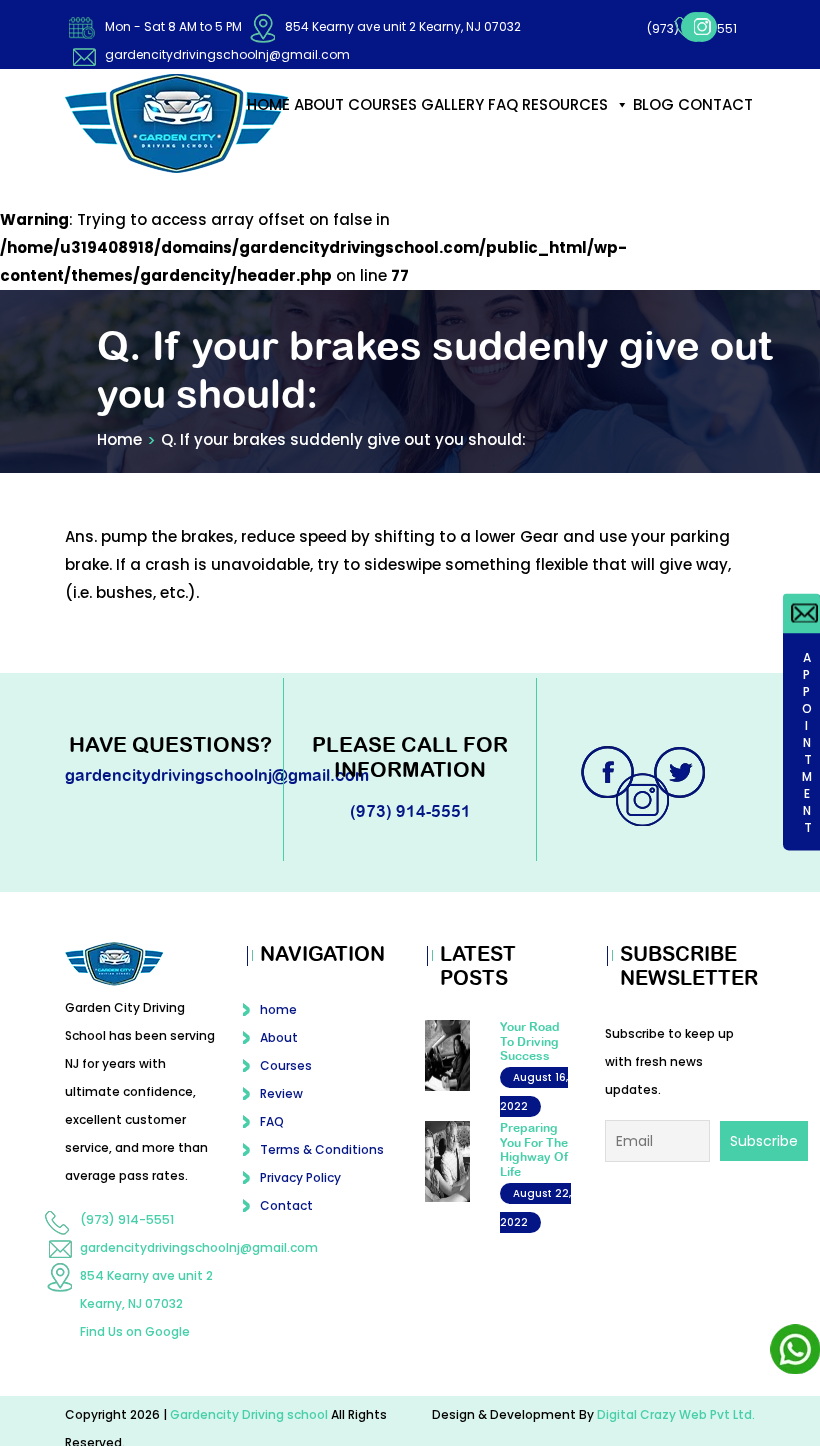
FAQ (503, 122)
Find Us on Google (135, 1349)
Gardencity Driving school (250, 1432)
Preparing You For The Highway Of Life (534, 1167)
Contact (715, 122)
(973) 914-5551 (694, 22)
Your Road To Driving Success (530, 1059)
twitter (682, 790)
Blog (653, 122)
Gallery (452, 122)
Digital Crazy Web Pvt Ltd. (676, 1432)
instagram (656, 61)
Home (119, 457)
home (268, 122)
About (319, 122)
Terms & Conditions (322, 1167)
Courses (382, 122)
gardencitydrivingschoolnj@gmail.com (227, 54)
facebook (620, 61)
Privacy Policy (300, 1195)
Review (281, 1111)
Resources (565, 122)
